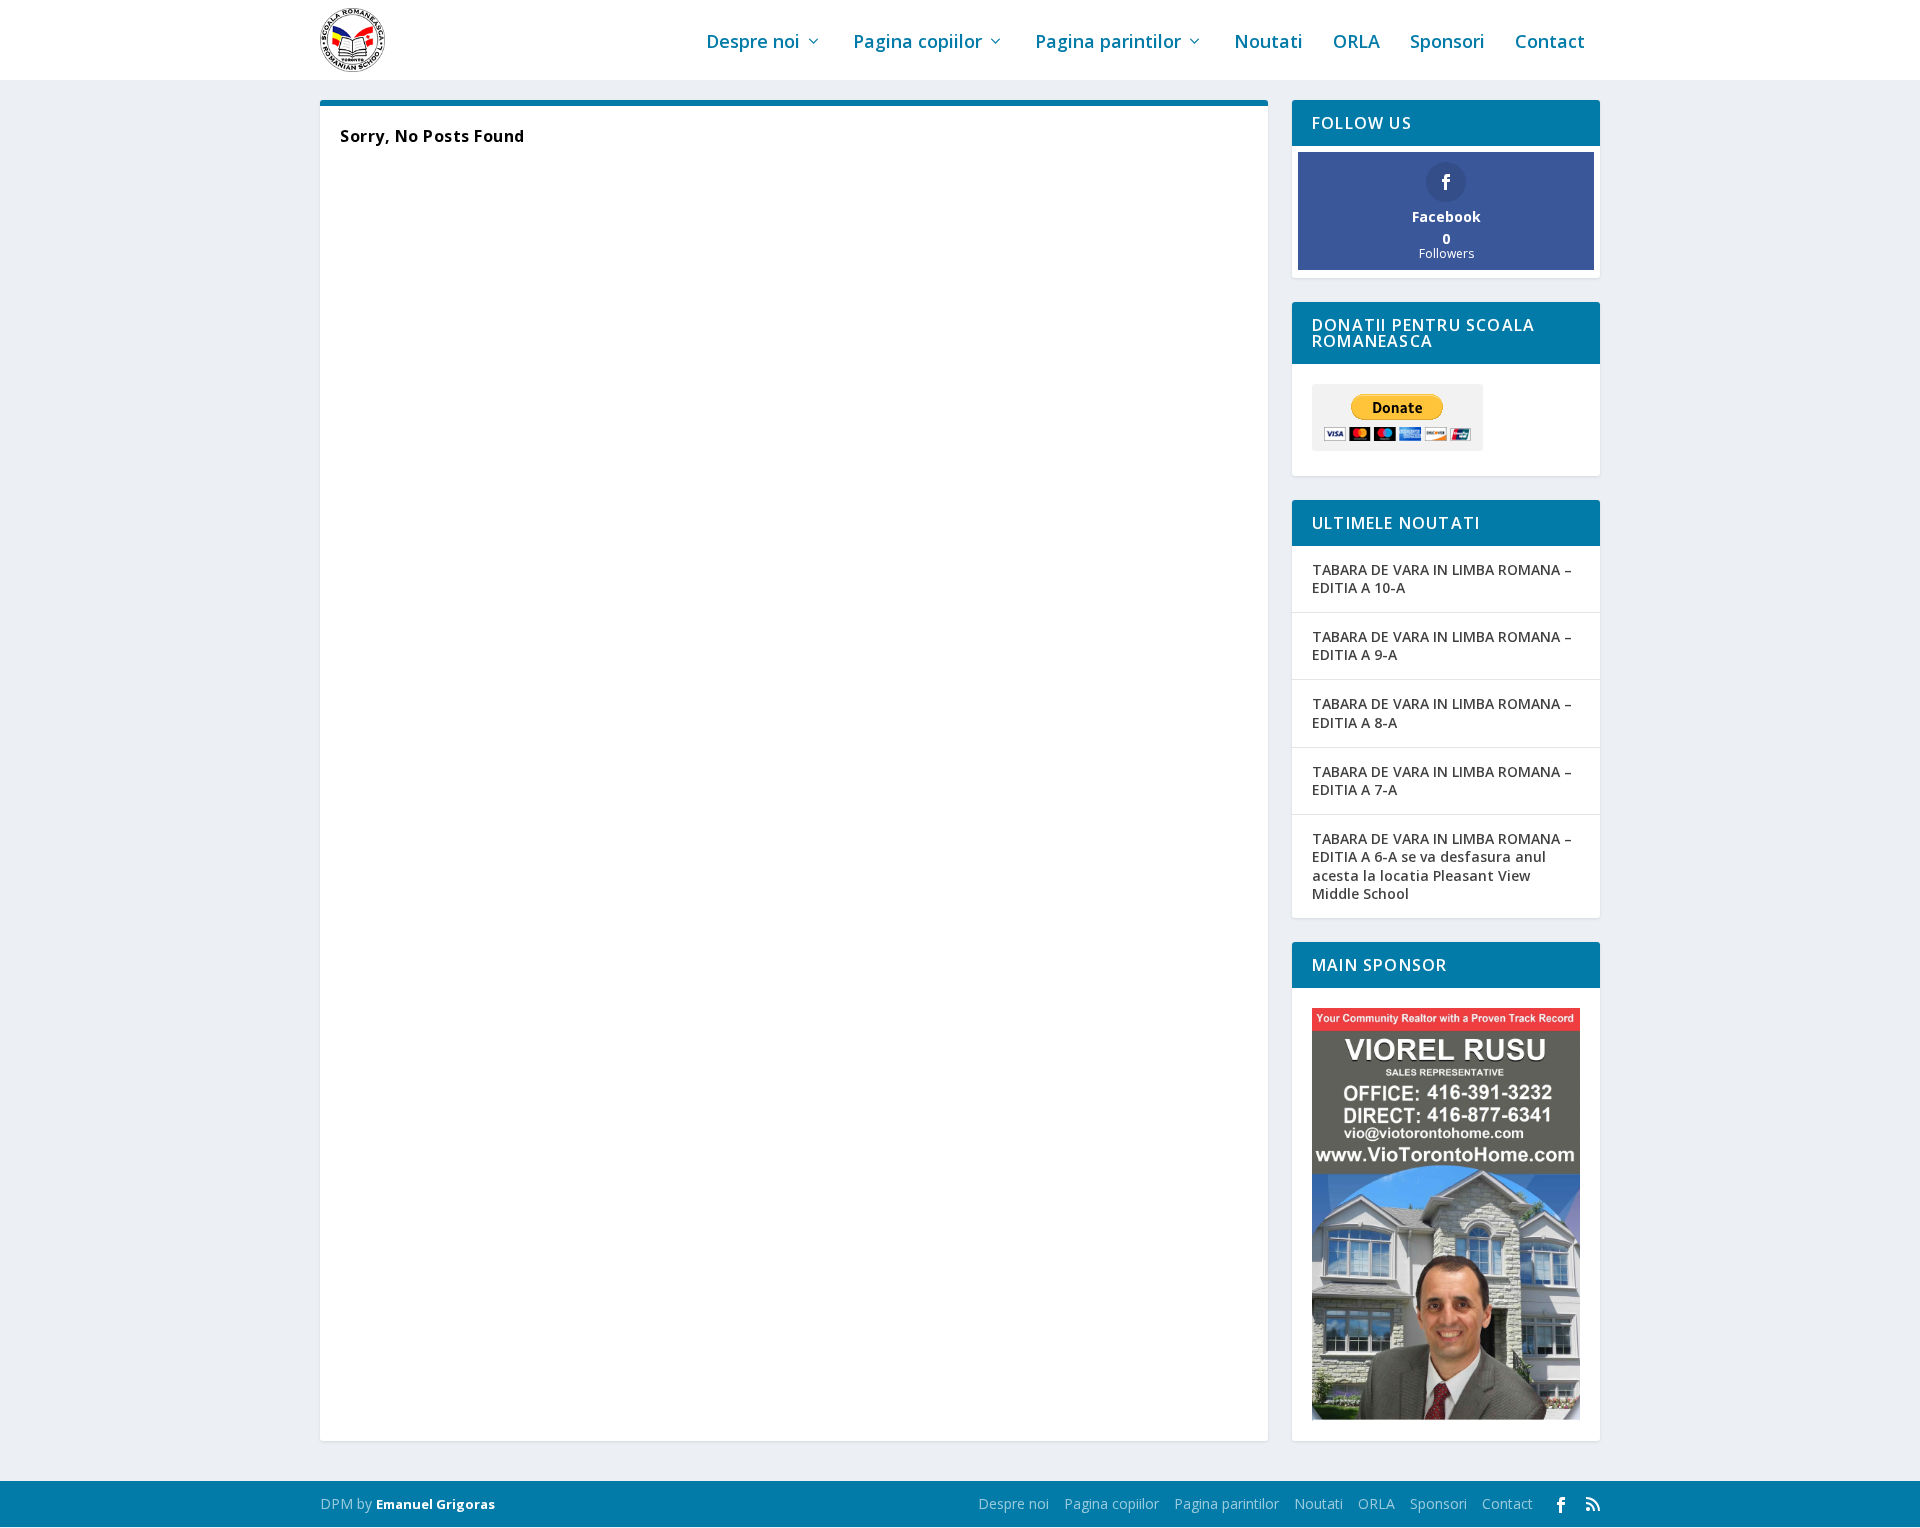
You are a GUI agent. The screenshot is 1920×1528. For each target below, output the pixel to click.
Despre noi (753, 43)
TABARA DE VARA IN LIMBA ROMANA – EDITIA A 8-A (1442, 712)
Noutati (1268, 43)
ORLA (1356, 43)
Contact (1550, 43)
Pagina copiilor (917, 43)
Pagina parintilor (1108, 43)
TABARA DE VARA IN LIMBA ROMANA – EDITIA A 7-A (1442, 780)
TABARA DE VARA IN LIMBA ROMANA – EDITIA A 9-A (1442, 645)
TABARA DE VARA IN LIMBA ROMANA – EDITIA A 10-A (1442, 578)
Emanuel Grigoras (435, 1504)
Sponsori (1447, 43)
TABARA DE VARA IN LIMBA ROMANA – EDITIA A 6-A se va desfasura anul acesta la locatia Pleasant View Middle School (1442, 866)
